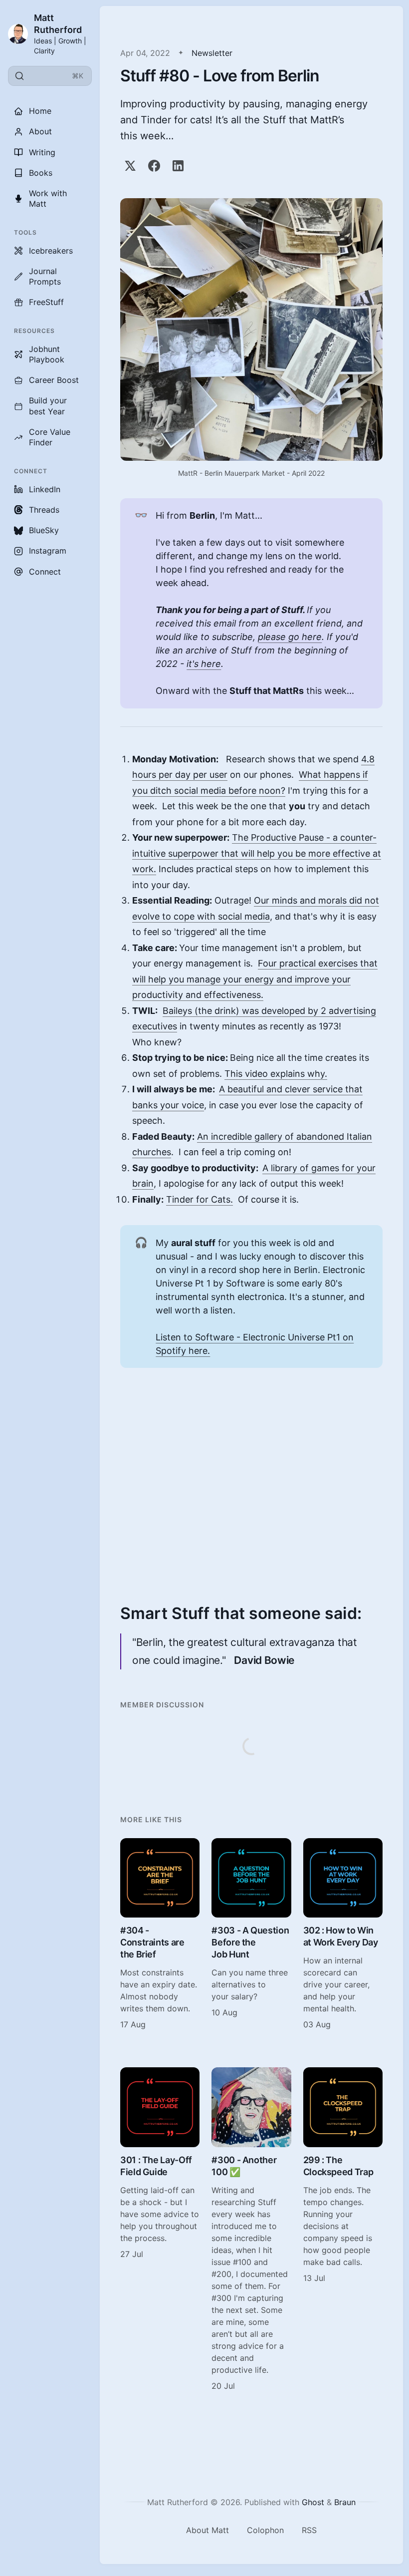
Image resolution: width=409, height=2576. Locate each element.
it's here (204, 664)
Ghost (313, 2502)
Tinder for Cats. (200, 1199)
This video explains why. (276, 1074)
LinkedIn (45, 489)
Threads (44, 510)
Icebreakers (51, 251)
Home (40, 111)
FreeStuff (46, 302)
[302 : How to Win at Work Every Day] (343, 1934)
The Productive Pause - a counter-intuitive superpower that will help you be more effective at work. (257, 853)
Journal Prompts (45, 276)
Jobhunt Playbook (47, 354)
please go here (290, 637)
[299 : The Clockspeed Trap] (343, 2229)
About (40, 131)
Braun (345, 2502)
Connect (45, 572)
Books (41, 173)
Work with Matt (48, 198)
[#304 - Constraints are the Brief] (160, 1934)
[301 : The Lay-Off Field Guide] (160, 2229)
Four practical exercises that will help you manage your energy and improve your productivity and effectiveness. (255, 979)
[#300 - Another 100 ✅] (251, 2229)
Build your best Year (48, 406)
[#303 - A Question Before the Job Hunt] (251, 1934)
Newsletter (212, 53)
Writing (42, 152)
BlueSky (44, 530)
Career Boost (54, 380)
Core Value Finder (50, 437)
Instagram (48, 551)
